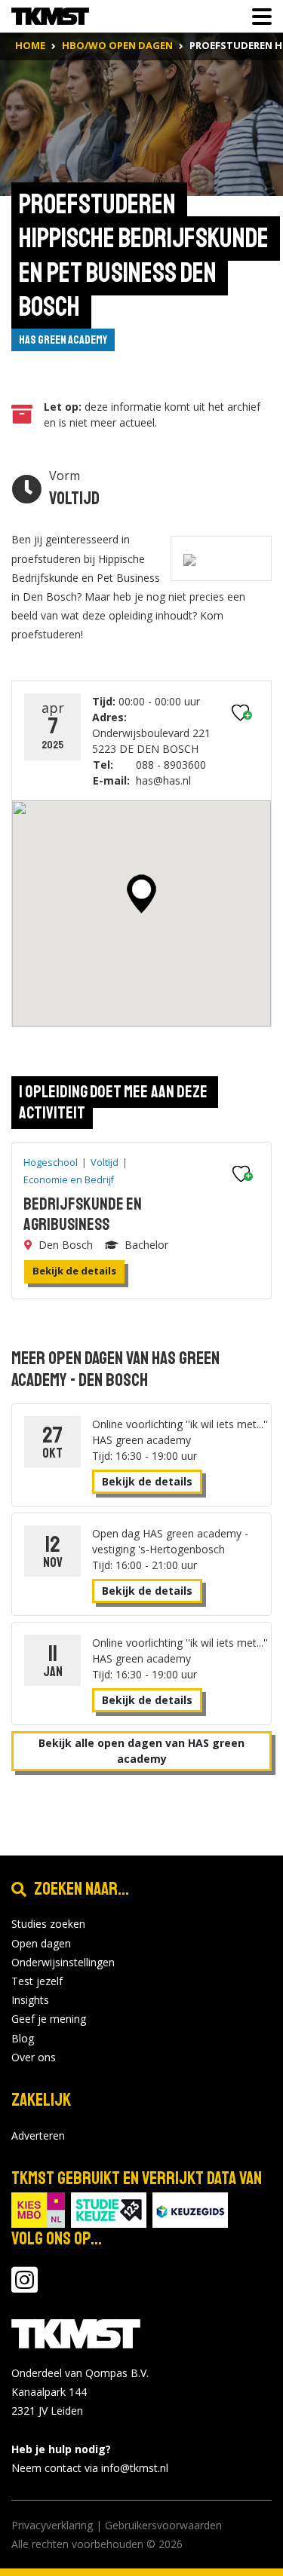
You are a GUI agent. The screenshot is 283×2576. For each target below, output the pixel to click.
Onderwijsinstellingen (63, 1962)
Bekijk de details (74, 1271)
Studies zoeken (48, 1924)
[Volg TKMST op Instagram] (25, 2287)
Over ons (34, 2057)
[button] (141, 894)
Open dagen (41, 1943)
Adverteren (38, 2135)
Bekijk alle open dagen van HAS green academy (141, 1751)
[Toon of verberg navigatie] (257, 17)
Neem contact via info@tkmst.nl (90, 2468)
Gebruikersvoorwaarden (163, 2525)
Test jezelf (37, 1981)
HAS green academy (63, 340)
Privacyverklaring (52, 2525)
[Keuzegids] (190, 2209)
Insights (30, 2000)
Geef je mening (49, 2019)
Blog (23, 2038)
